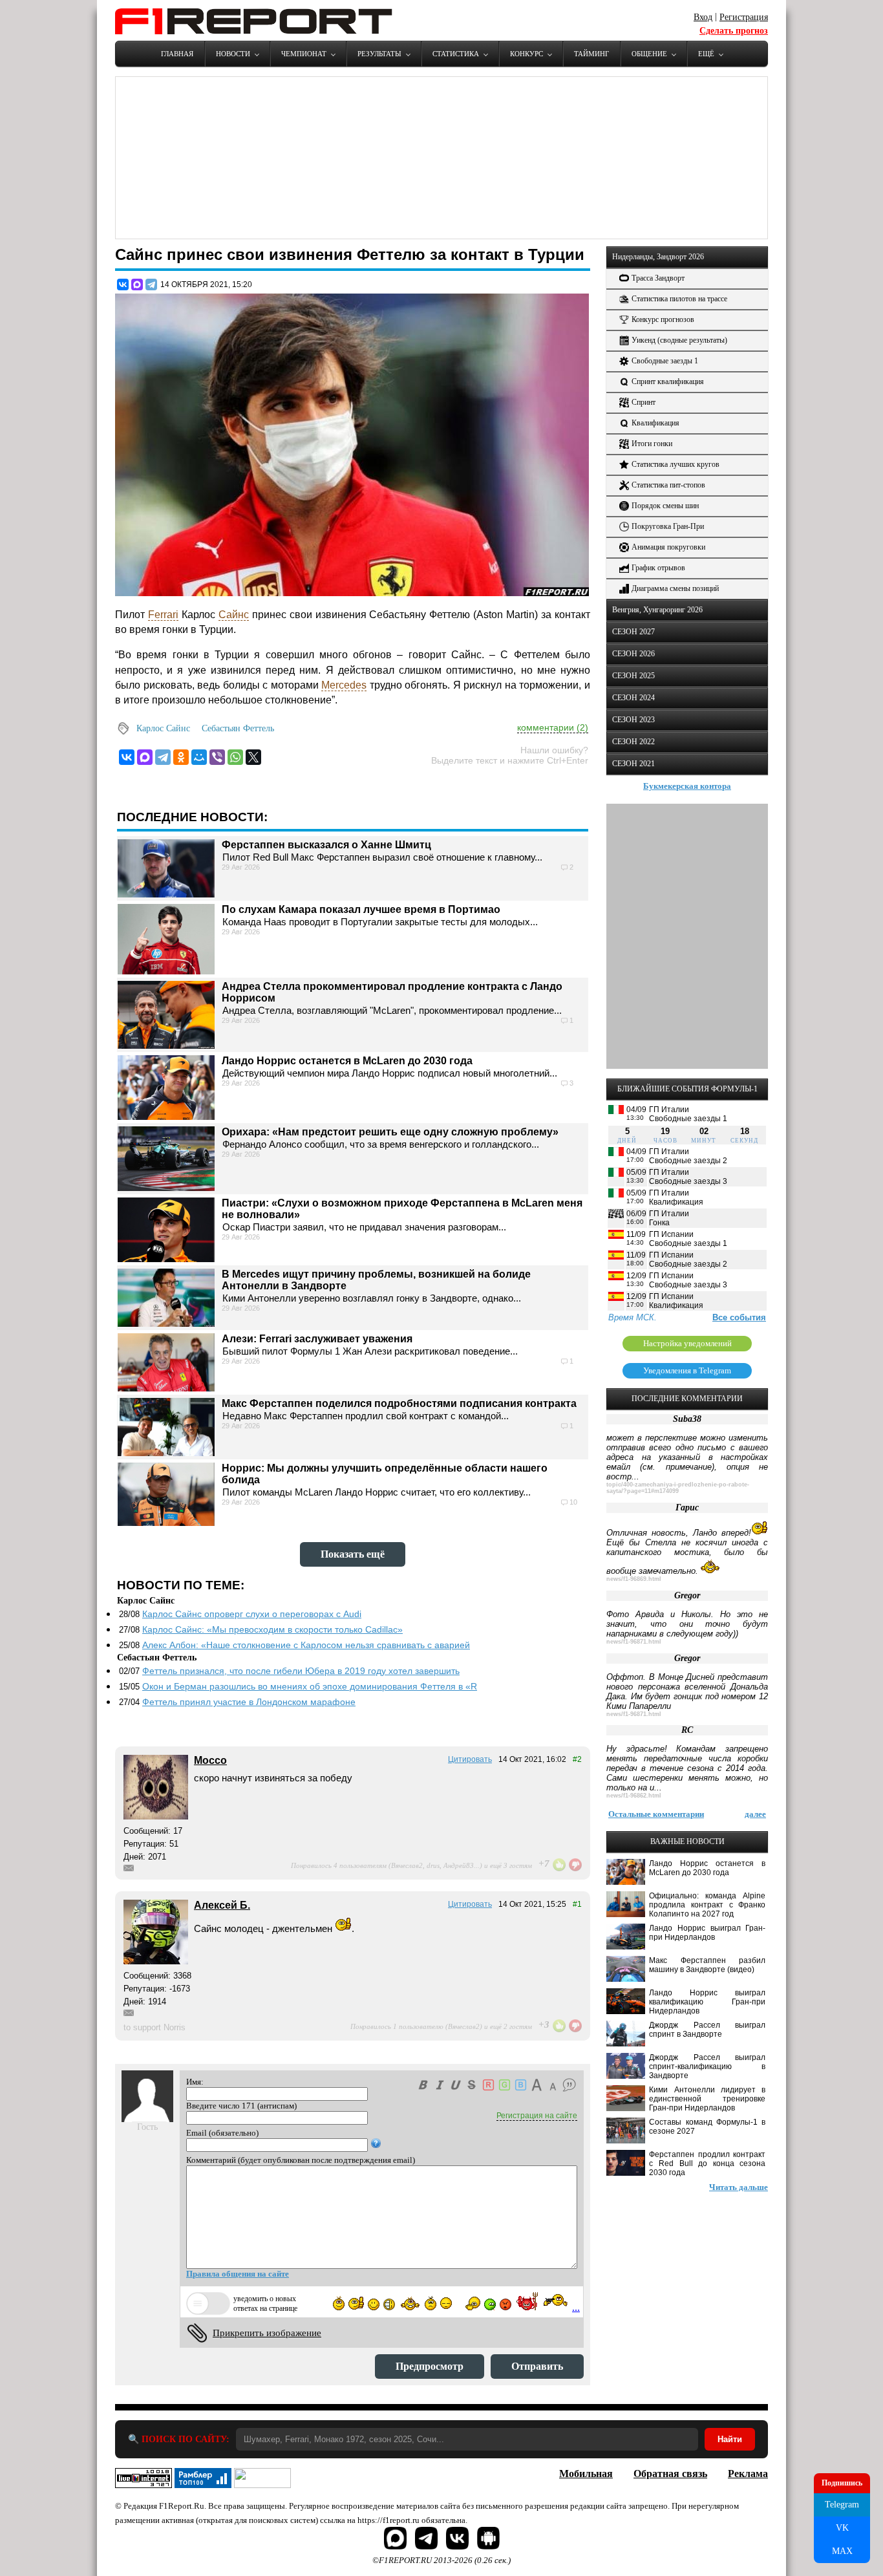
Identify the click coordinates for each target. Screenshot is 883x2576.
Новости (233, 54)
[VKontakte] (127, 757)
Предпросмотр (430, 2366)
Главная (177, 54)
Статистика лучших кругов (676, 464)
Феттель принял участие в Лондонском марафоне (249, 1702)
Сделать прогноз (734, 31)
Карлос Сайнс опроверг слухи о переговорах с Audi (252, 1614)
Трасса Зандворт (658, 278)
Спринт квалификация (668, 381)
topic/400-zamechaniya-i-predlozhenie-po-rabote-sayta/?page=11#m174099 (678, 1488)
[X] (253, 757)
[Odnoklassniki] (181, 757)
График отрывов (658, 568)
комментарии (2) (553, 727)
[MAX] (137, 284)
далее (755, 1814)
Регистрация (744, 17)
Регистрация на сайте (537, 2116)
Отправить (537, 2366)
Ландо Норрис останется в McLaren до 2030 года (347, 1061)
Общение (649, 54)
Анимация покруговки (668, 547)
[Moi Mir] (199, 757)
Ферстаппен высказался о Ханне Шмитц (326, 845)
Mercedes (344, 685)
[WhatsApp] (235, 757)
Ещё (706, 54)
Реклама (748, 2474)
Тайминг (591, 54)
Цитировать (470, 1759)
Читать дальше (739, 2187)
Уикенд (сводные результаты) (679, 340)
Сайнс (234, 615)
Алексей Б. (222, 1905)
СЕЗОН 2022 (633, 742)
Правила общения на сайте (238, 2274)
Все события (739, 1317)
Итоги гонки (652, 444)
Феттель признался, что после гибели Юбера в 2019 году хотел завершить (301, 1671)
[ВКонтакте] (123, 284)
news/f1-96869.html (634, 1579)
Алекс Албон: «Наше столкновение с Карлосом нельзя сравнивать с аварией (306, 1645)
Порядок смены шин (665, 506)
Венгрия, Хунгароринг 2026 (657, 610)
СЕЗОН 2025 (633, 676)
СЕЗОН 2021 (633, 764)
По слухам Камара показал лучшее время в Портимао (361, 909)
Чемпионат (304, 54)
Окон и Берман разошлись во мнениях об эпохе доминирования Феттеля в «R (310, 1686)
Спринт (644, 402)
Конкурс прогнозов (663, 319)
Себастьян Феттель (238, 728)
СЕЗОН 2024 (633, 698)
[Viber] (217, 757)
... (576, 2307)
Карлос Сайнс (163, 728)
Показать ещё (353, 1554)
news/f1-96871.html (634, 1642)
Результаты (379, 54)
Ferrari (163, 615)
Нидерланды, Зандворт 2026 (658, 257)
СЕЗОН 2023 (633, 720)
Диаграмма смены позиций (675, 588)
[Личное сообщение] (129, 1868)
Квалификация (655, 423)
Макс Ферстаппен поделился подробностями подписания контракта (399, 1403)
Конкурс (527, 54)
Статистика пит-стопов (668, 485)
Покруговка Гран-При (668, 526)
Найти (730, 2439)
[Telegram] (151, 284)
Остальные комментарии (656, 1814)
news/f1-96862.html (634, 1796)
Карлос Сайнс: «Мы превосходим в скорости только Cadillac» (272, 1629)
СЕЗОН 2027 (633, 632)
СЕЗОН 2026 (633, 654)
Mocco (210, 1760)
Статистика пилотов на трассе (679, 299)
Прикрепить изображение (267, 2333)
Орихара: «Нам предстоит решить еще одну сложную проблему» (390, 1132)
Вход (703, 17)
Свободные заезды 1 (665, 361)
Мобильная (586, 2474)
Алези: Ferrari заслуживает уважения (317, 1339)
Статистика (456, 54)
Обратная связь (670, 2474)
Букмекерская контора (687, 786)
